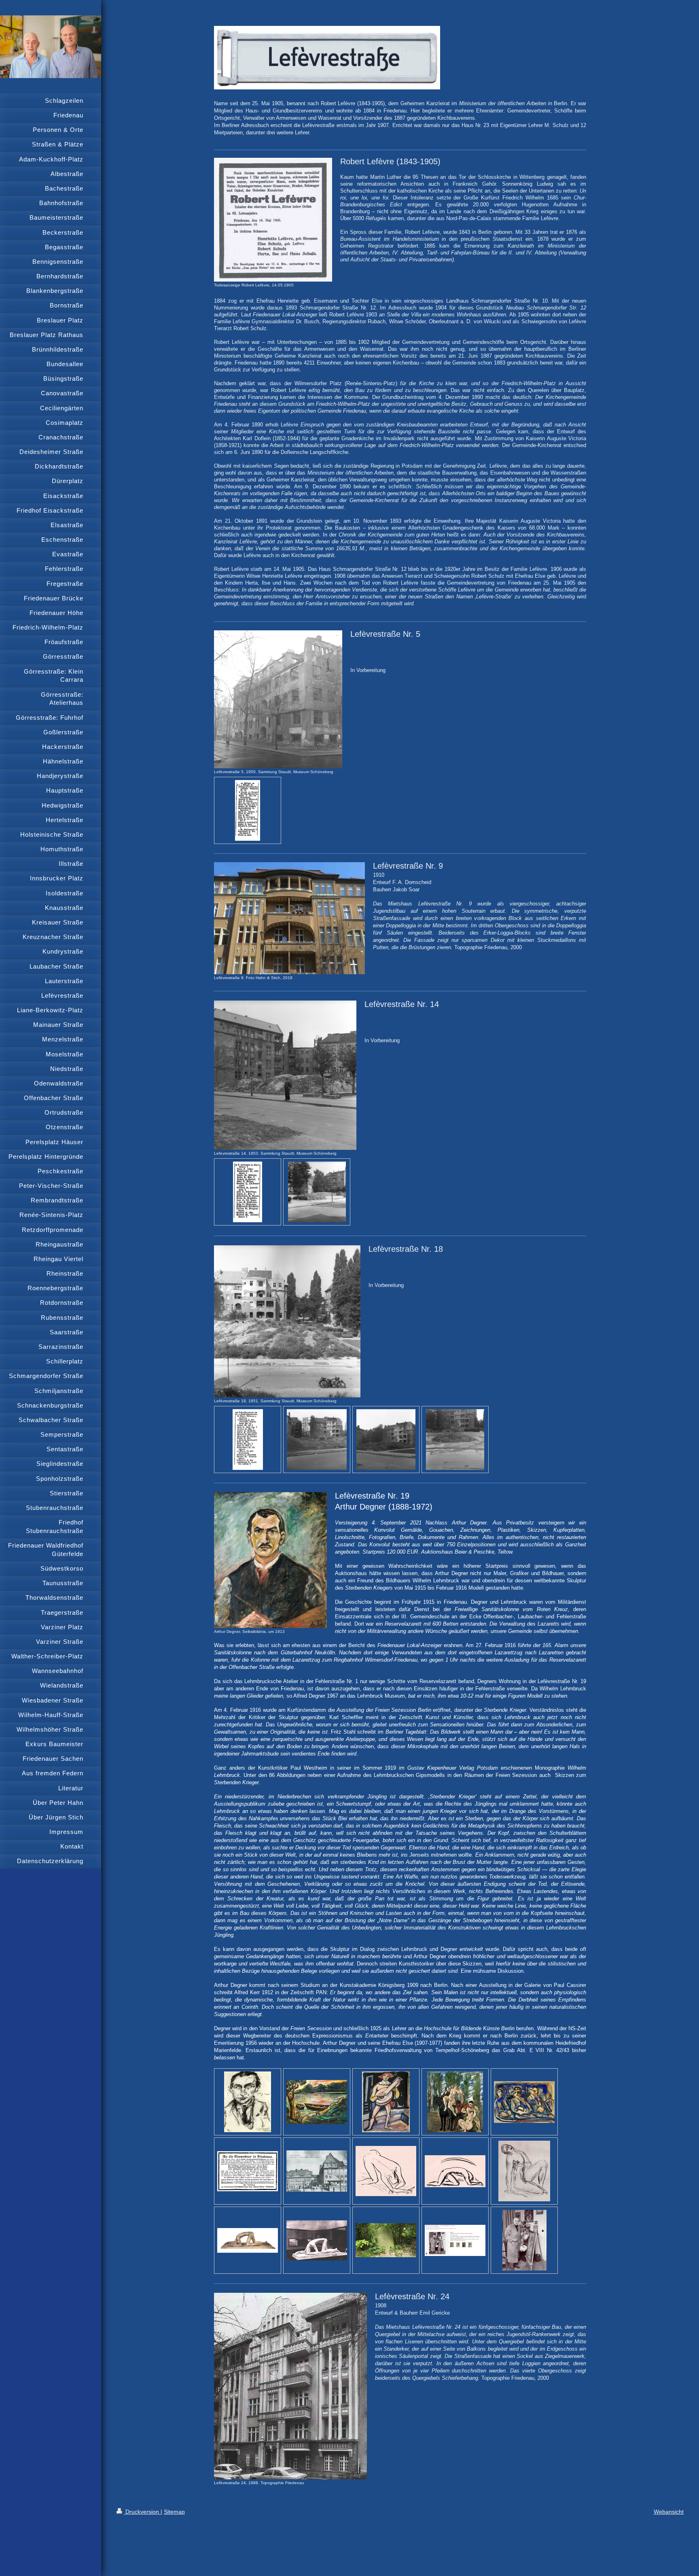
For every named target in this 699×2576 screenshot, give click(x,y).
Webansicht (669, 2512)
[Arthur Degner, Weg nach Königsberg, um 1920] (524, 2102)
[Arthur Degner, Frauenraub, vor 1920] (455, 2102)
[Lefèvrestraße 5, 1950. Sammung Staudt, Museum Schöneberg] (278, 699)
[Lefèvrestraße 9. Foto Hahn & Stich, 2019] (289, 918)
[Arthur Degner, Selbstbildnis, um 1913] (270, 1560)
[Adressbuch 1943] (248, 810)
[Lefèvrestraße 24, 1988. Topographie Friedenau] (290, 2386)
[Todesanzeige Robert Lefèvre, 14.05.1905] (273, 220)
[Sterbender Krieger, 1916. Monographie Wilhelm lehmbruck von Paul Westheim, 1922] (317, 2240)
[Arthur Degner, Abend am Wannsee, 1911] (317, 2102)
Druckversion (142, 2512)
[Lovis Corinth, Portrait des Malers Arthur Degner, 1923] (248, 2102)
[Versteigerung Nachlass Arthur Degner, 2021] (455, 2240)
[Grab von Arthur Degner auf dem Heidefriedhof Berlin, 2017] (386, 2240)
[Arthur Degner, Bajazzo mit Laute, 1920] (386, 2102)
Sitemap (174, 2512)
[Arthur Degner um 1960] (524, 2240)
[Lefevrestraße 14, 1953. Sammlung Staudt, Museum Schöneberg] (285, 1075)
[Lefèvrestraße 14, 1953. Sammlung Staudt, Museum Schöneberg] (317, 1192)
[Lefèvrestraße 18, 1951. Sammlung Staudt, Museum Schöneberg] (287, 1321)
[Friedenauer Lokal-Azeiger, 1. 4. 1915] (248, 2171)
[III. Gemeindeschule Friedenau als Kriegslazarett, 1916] (317, 2171)
